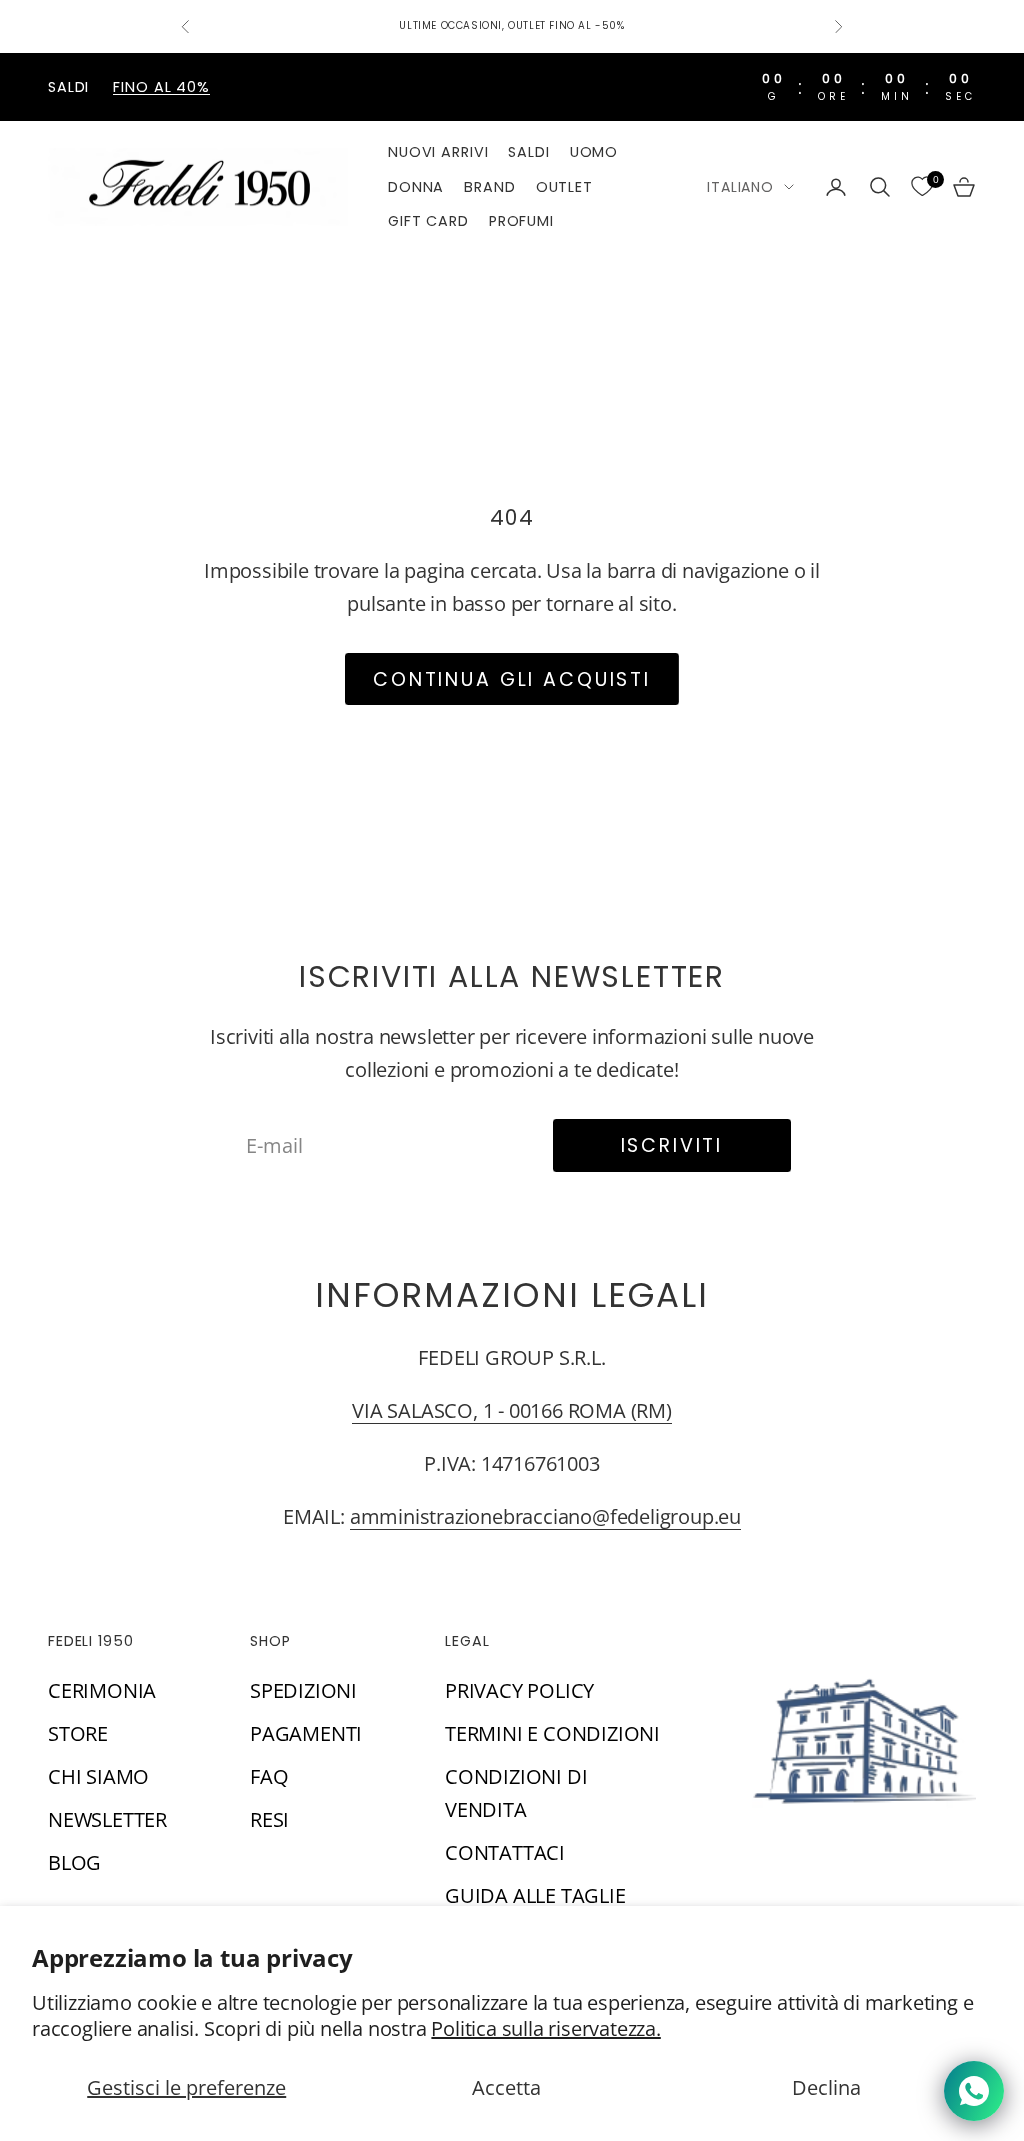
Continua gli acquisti (512, 679)
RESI (269, 1819)
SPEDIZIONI (303, 1690)
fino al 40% (161, 87)
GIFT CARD (428, 221)
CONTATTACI (505, 1852)
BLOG (74, 1862)
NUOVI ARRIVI (438, 152)
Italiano (740, 187)
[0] (922, 187)
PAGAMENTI (306, 1733)
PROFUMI (521, 221)
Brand (489, 187)
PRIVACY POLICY (519, 1690)
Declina (826, 2087)
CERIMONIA (102, 1690)
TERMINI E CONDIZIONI (552, 1733)
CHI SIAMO (98, 1776)
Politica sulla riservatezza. (545, 2028)
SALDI (528, 152)
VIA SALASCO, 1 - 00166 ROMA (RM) (512, 1410)
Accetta (506, 2087)
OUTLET (564, 187)
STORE (78, 1733)
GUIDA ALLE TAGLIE (535, 1895)
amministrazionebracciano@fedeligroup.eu (545, 1516)
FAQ (269, 1776)
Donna (416, 187)
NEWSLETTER (107, 1819)
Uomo (594, 152)
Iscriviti (672, 1145)
